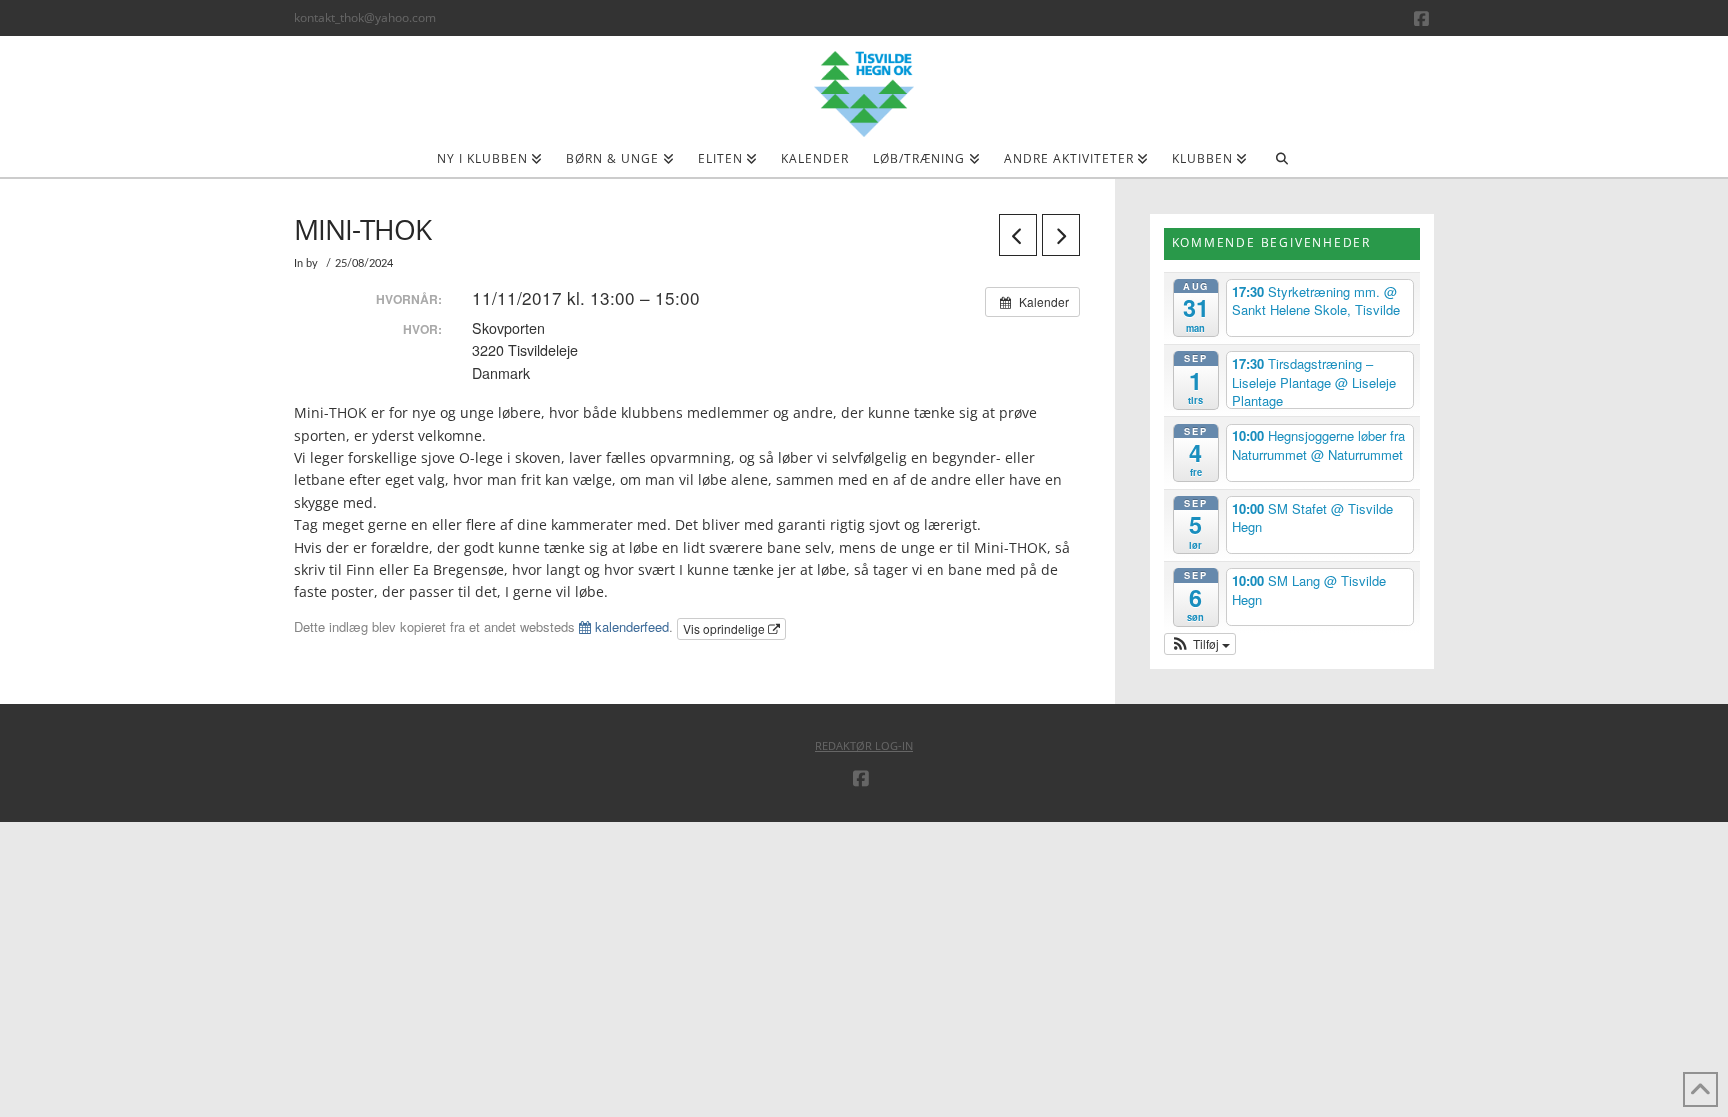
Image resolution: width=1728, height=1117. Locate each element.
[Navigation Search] (1281, 165)
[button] (1200, 644)
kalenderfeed (630, 626)
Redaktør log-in (864, 745)
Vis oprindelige (725, 628)
